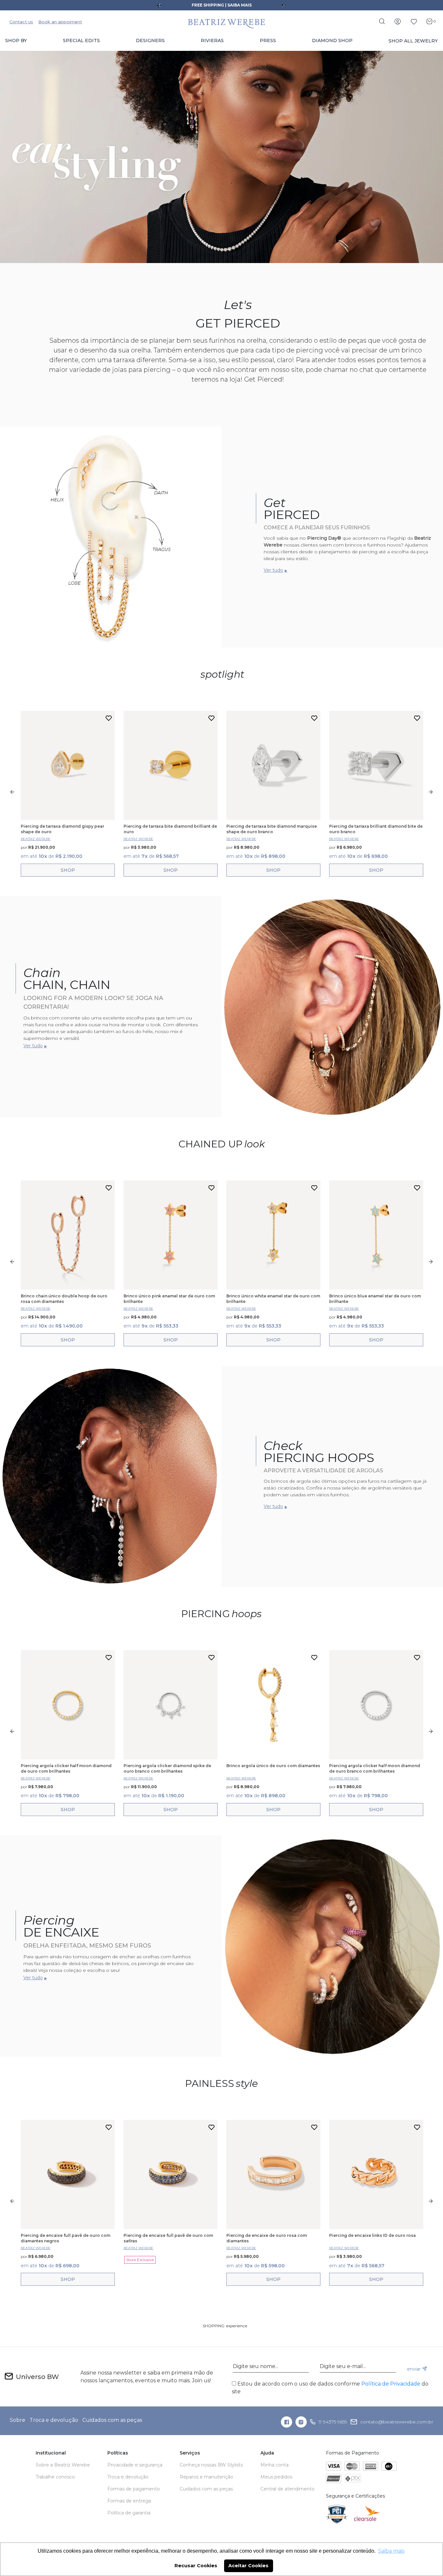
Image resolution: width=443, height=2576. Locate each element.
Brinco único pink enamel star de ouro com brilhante (169, 1299)
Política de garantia (129, 2513)
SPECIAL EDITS (81, 40)
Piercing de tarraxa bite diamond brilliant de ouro (170, 829)
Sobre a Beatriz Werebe (63, 2465)
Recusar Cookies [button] (196, 2566)
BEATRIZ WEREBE (36, 839)
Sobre (18, 2420)
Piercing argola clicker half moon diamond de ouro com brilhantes (66, 1768)
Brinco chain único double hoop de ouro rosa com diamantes (64, 1299)
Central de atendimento (287, 2489)
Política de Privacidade (391, 2384)
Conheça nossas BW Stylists (211, 2465)
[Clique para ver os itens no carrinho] (428, 21)
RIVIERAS (212, 40)
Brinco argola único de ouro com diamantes (273, 1766)
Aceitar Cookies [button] (248, 2566)
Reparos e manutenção (206, 2477)
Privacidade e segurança (135, 2465)
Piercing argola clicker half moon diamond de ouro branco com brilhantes (375, 1768)
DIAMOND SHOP (332, 40)
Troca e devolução (54, 2420)
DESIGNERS (150, 40)
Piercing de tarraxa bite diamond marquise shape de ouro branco (272, 829)
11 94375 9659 (333, 2422)
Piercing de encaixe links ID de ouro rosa (372, 2235)
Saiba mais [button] (391, 2551)
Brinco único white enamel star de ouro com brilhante (273, 1299)
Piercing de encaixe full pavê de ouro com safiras (168, 2238)
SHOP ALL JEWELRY (413, 41)
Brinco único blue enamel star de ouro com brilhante (375, 1299)
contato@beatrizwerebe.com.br (397, 2422)
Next (284, 5)
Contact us (21, 22)
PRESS (268, 40)
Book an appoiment (60, 22)
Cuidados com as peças (112, 2420)
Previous (159, 5)
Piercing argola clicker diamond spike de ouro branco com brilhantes (167, 1768)
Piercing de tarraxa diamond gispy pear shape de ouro (62, 829)
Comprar (68, 870)
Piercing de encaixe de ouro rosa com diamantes (267, 2238)
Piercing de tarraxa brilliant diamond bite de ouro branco (376, 829)
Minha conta (275, 2465)
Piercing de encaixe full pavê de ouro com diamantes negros (66, 2238)
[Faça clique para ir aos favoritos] (414, 21)
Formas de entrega (129, 2501)
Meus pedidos (276, 2477)
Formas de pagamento (134, 2489)
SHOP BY (16, 40)
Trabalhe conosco (55, 2477)
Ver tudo (273, 570)
